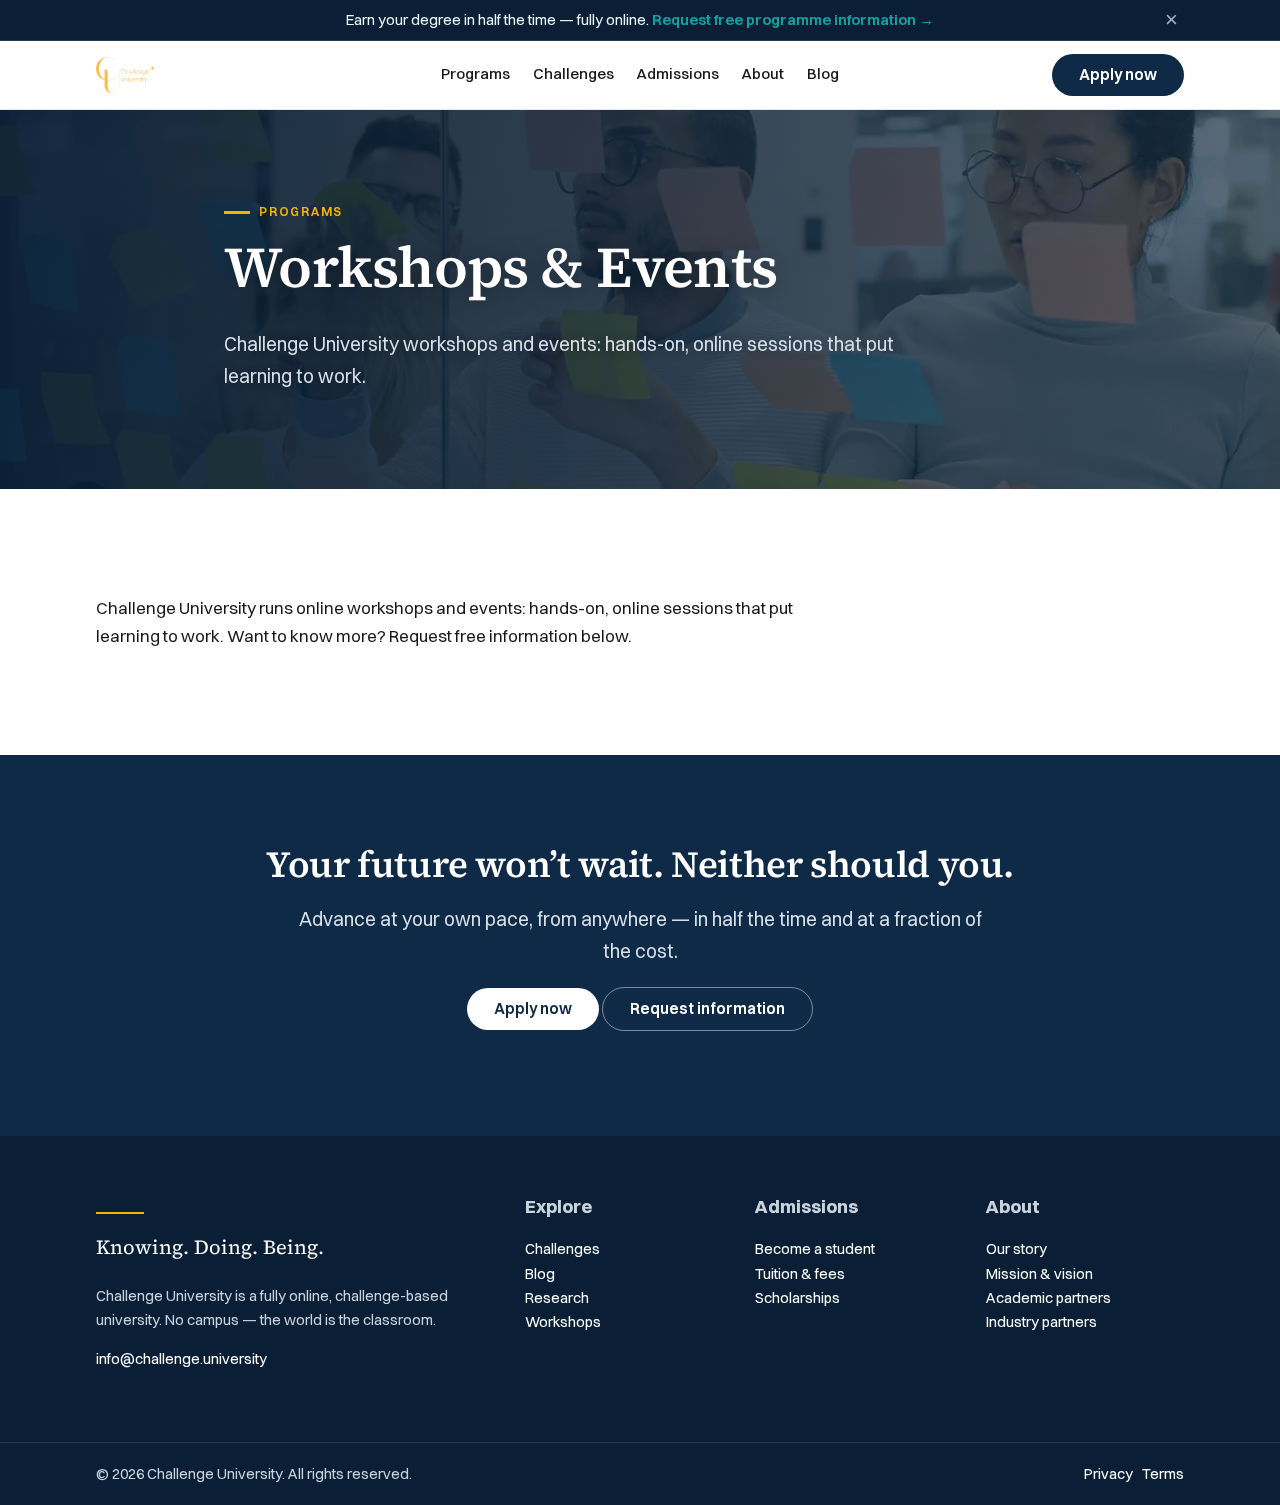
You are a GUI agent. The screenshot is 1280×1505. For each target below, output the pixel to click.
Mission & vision (1039, 1274)
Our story (1016, 1249)
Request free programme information (793, 20)
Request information (707, 1008)
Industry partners (1041, 1322)
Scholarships (797, 1298)
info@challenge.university (181, 1359)
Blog (823, 73)
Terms (1163, 1474)
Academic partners (1048, 1298)
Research (557, 1298)
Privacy (1108, 1474)
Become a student (815, 1249)
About (762, 73)
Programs (475, 73)
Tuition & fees (800, 1274)
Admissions (677, 73)
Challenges (573, 73)
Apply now (1118, 74)
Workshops (563, 1322)
